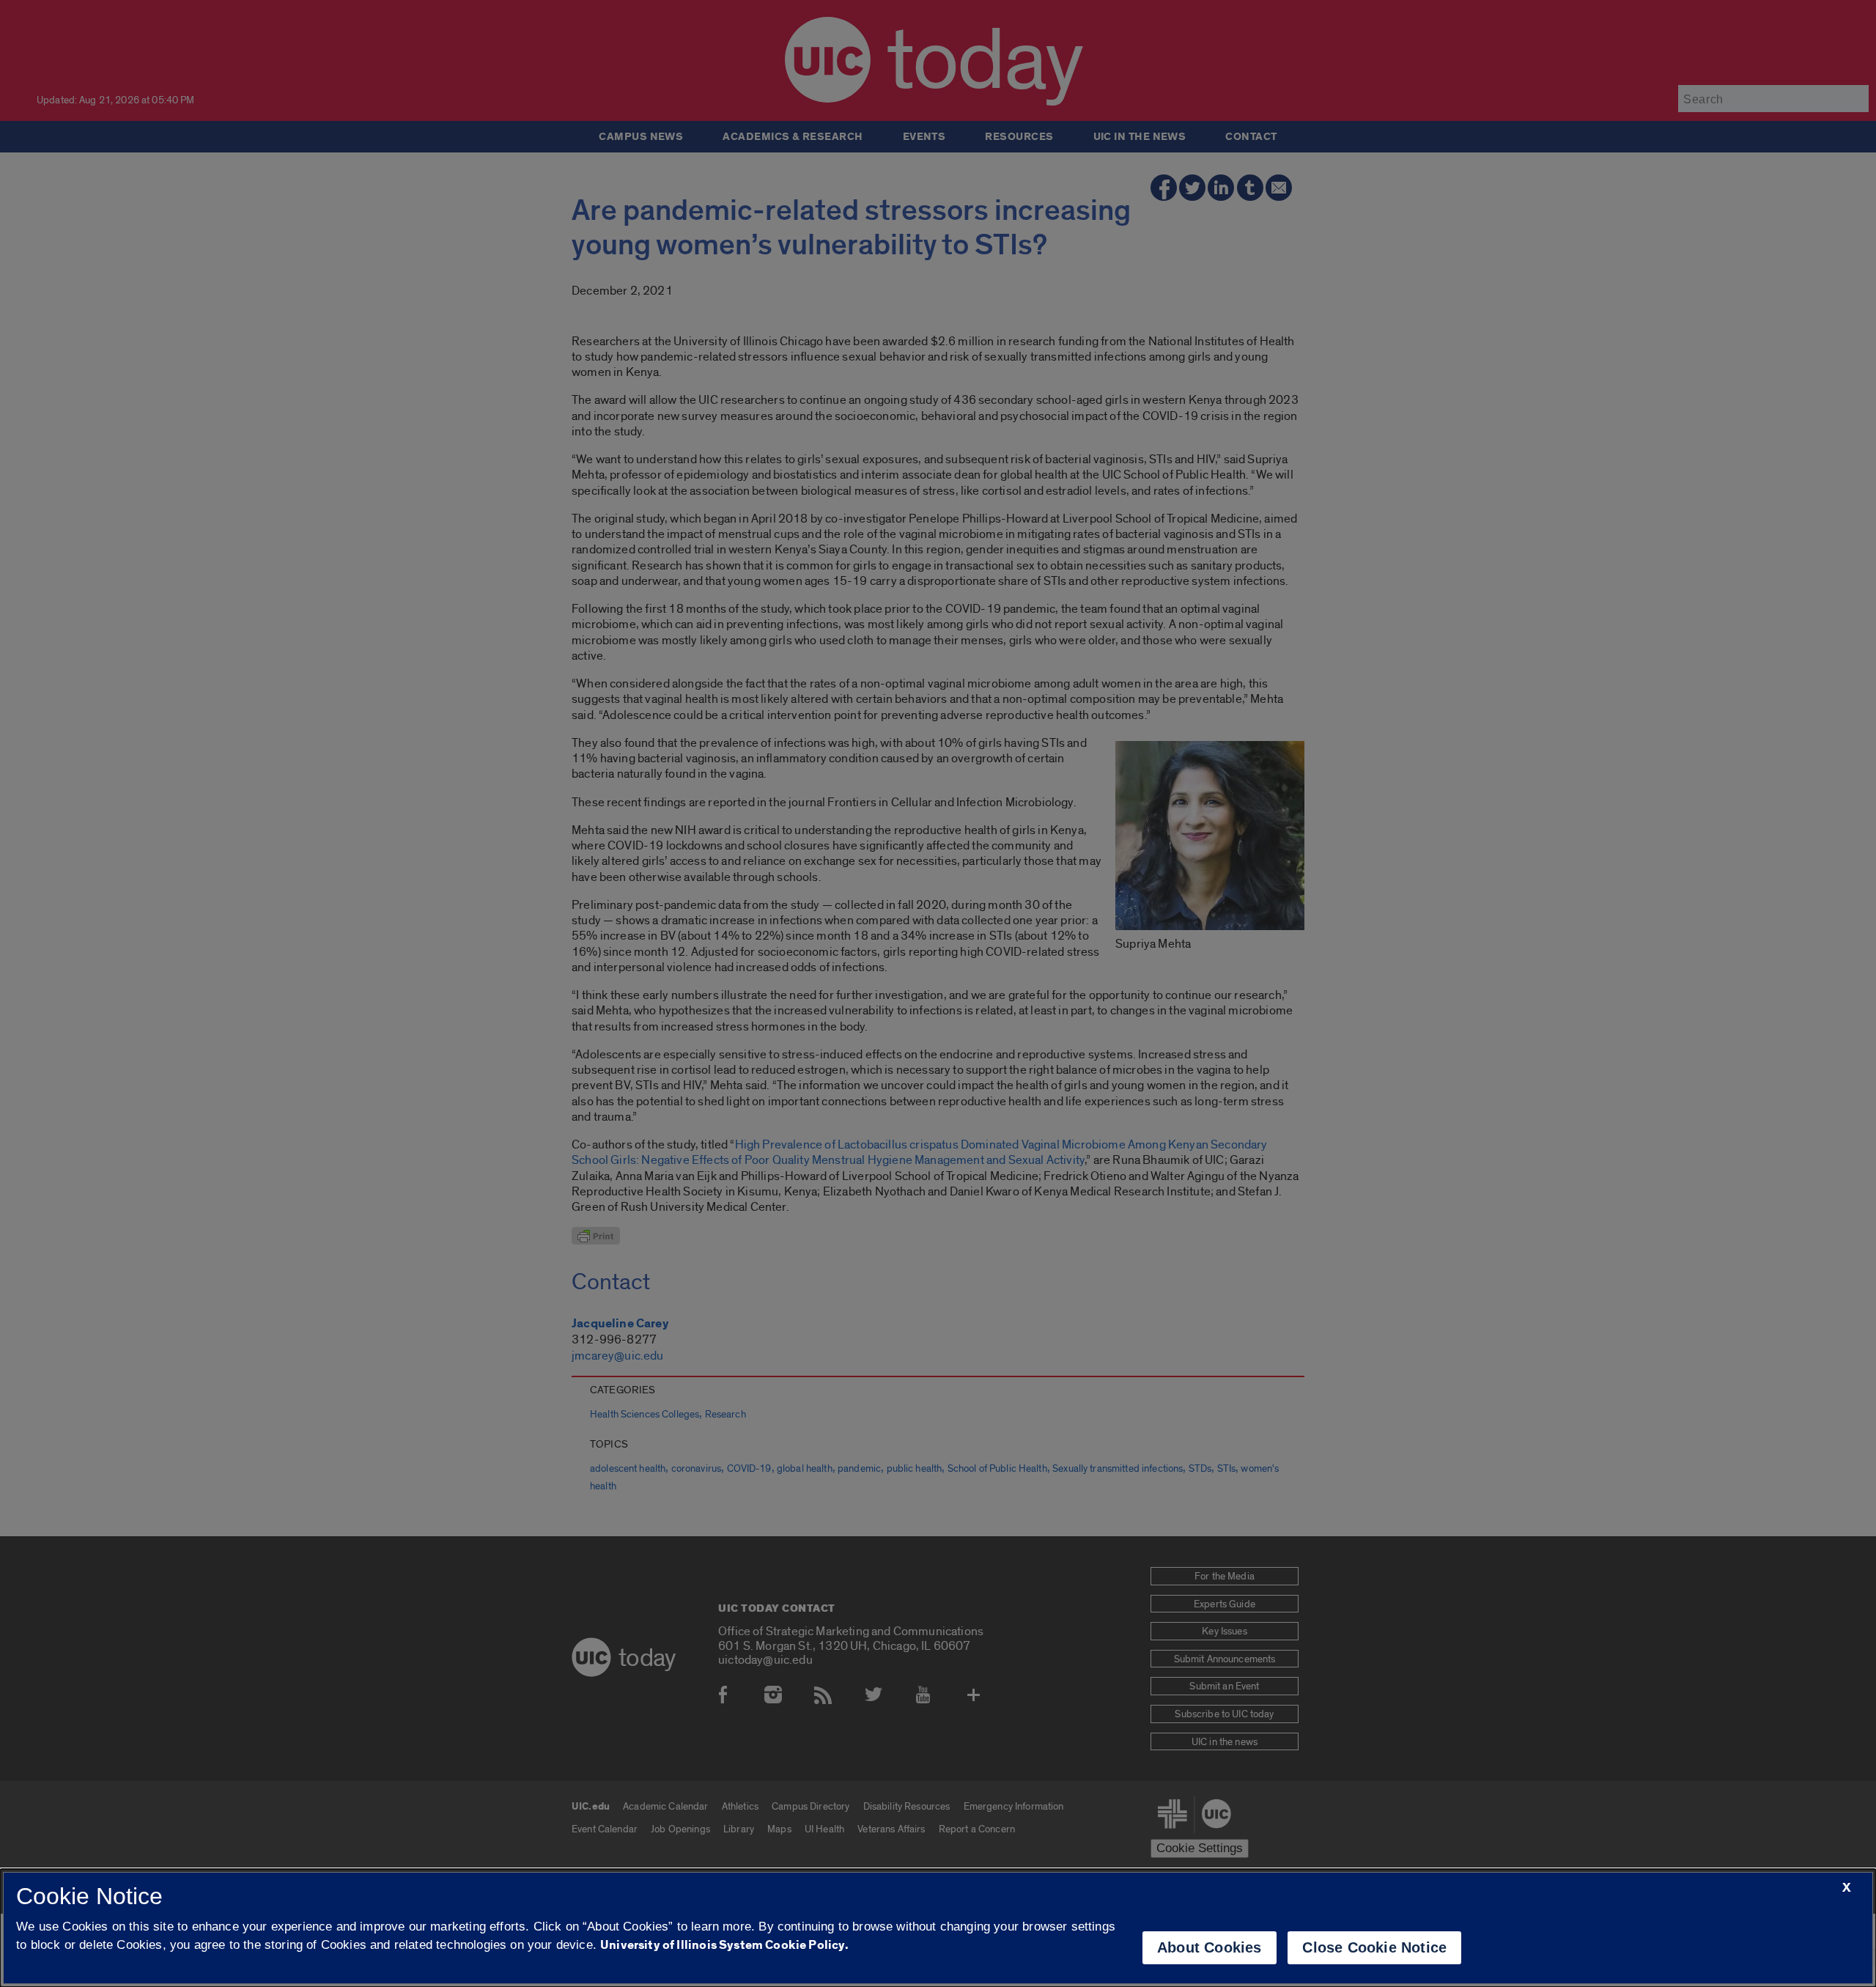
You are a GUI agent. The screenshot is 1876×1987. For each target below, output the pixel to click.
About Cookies (1210, 1947)
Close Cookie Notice (1374, 1947)
